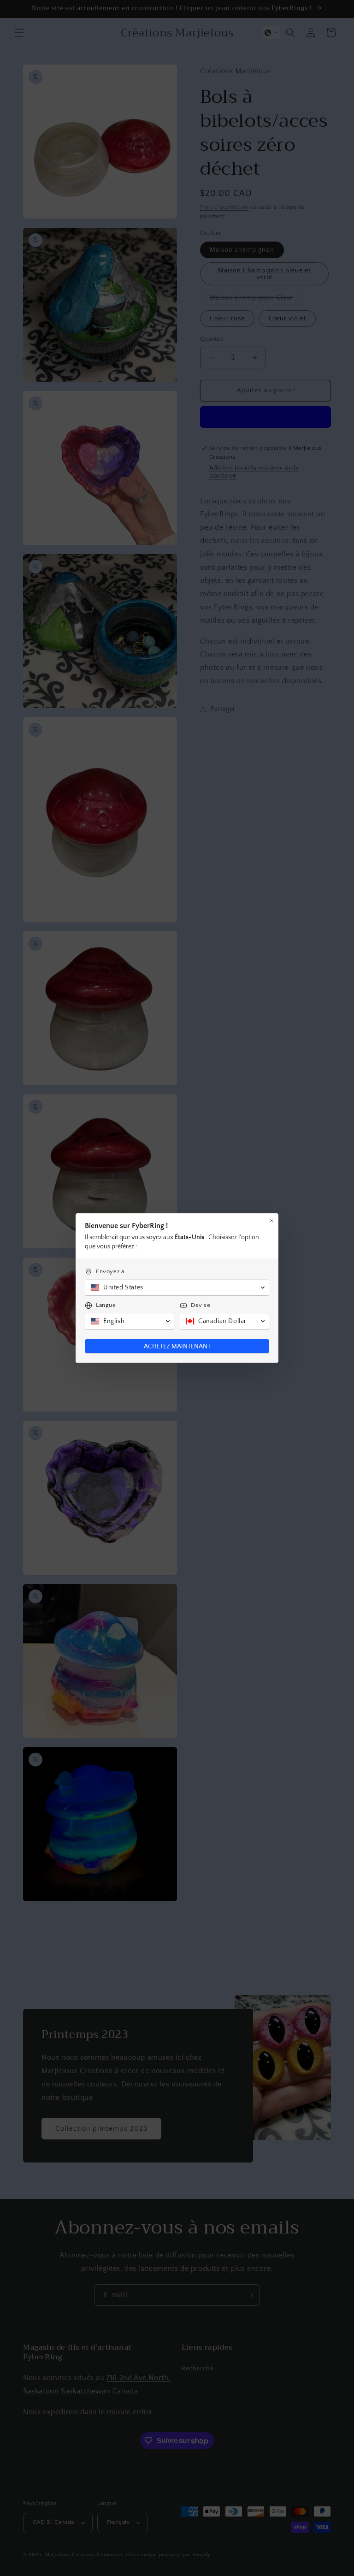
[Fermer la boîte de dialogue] (271, 1220)
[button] (177, 1288)
